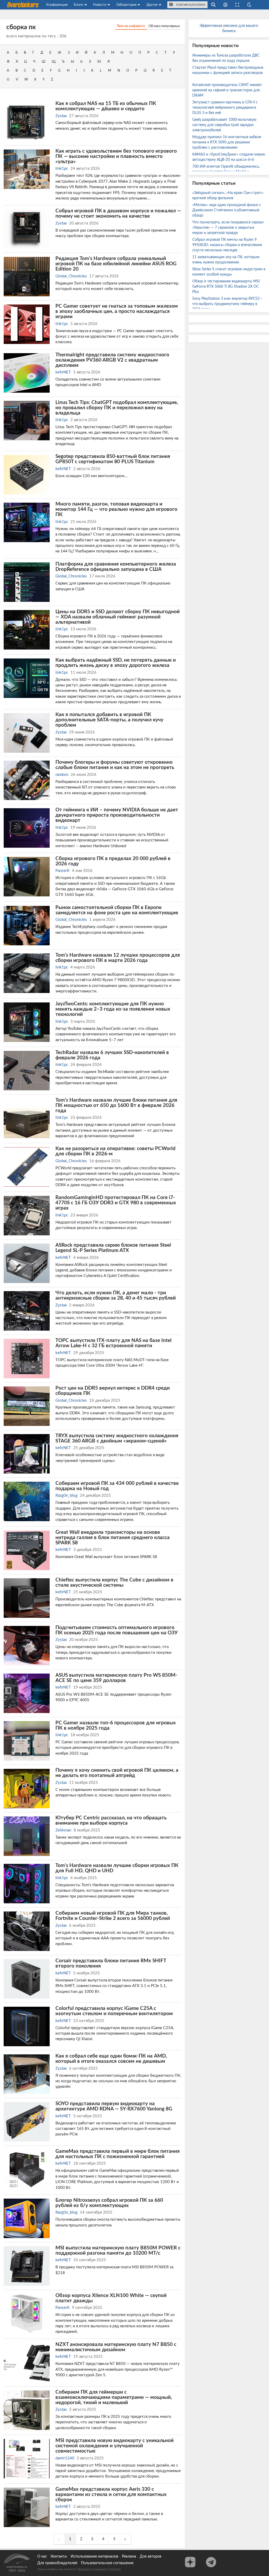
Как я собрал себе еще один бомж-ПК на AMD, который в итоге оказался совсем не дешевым (111, 2059)
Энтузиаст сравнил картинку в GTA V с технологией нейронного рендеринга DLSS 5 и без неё (225, 108)
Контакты (59, 2557)
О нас (42, 2557)
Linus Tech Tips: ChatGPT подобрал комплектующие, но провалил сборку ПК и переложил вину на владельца (117, 408)
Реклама (129, 2557)
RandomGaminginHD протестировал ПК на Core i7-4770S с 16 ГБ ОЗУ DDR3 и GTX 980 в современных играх (116, 1203)
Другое (152, 5)
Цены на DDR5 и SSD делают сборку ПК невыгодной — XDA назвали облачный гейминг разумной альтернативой (118, 617)
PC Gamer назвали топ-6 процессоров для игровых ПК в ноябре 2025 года (116, 1725)
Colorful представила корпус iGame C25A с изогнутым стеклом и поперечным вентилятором (114, 2011)
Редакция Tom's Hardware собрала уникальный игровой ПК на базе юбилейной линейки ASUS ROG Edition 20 (116, 264)
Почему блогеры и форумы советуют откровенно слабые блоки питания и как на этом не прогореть (115, 765)
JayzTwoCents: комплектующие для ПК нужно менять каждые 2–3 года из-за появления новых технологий (113, 1009)
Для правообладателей (57, 2563)
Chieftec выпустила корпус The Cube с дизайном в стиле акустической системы (114, 1582)
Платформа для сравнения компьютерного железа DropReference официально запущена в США (116, 567)
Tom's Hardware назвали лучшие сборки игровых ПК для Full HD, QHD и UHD (117, 1868)
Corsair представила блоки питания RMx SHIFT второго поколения (111, 1963)
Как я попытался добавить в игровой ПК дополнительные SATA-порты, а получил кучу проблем (109, 720)
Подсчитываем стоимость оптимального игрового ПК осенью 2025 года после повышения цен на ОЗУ (117, 1630)
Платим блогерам (190, 5)
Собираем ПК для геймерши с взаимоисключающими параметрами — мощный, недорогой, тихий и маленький (114, 2397)
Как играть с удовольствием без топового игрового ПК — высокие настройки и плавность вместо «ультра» (116, 156)
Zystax (61, 116)
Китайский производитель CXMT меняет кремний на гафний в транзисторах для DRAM (227, 90)
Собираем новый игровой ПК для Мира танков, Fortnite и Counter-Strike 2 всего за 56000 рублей (113, 1916)
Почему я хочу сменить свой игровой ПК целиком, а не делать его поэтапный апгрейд (117, 1773)
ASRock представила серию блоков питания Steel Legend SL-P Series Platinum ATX (113, 1248)
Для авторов (151, 2557)
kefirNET (63, 372)
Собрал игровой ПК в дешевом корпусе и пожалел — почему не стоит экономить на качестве (118, 213)
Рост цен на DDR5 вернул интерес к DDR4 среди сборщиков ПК (113, 1391)
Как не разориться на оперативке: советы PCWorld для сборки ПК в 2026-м (115, 1151)
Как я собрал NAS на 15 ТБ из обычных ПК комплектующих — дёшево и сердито (106, 106)
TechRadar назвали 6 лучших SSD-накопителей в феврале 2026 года (112, 1055)
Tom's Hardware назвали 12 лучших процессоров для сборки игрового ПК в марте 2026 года (118, 958)
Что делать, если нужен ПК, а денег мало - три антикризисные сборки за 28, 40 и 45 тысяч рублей (116, 1295)
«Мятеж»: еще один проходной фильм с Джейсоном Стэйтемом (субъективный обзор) (227, 210)
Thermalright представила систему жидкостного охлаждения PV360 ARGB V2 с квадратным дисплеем (112, 360)
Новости (100, 5)
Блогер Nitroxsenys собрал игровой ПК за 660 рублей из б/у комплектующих (109, 2203)
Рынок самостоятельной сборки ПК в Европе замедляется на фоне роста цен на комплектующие (117, 910)
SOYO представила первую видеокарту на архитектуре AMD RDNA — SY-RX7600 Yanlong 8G (114, 2106)
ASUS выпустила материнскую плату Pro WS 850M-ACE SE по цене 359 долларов (116, 1678)
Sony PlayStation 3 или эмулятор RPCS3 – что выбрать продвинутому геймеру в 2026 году (227, 304)
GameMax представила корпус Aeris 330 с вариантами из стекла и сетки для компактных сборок (111, 2494)
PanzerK (63, 871)
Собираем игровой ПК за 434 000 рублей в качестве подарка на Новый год (117, 1486)
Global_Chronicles (71, 276)
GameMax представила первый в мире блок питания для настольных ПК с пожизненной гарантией (118, 2154)
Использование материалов (94, 2557)
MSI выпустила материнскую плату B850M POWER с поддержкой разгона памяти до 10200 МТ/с (118, 2250)
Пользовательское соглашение (107, 2563)
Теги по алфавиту (131, 26)
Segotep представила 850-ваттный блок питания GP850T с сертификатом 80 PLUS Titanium (113, 459)
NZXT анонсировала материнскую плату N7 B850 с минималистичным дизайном (116, 2347)
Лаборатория (126, 5)
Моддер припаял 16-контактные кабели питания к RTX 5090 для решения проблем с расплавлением (227, 142)
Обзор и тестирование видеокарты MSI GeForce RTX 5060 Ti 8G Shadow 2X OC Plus (226, 287)
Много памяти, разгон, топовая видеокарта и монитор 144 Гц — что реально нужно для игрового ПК (116, 509)
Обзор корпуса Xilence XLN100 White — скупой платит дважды (111, 2298)
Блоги (78, 5)
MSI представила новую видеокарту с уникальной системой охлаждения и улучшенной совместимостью (115, 2446)
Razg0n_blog (66, 1496)
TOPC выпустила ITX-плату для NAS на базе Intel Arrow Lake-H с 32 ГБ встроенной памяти (113, 1343)
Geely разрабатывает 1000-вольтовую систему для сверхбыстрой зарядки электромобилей (224, 125)
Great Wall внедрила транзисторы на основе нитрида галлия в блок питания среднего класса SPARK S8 (113, 1537)
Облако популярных (164, 26)
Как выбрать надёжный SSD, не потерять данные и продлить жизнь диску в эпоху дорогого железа (116, 663)
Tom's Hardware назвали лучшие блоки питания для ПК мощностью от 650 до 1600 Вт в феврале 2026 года (116, 1105)
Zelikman (63, 1830)
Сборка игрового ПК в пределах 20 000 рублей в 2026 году (113, 861)
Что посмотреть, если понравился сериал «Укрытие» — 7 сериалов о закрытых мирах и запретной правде (228, 228)
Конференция (57, 5)
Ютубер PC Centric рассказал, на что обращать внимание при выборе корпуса (111, 1820)
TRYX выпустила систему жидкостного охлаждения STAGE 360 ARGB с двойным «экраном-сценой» (117, 1438)
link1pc (62, 169)
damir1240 (65, 2458)
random (62, 775)
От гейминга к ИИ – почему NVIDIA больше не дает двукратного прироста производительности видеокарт (117, 815)
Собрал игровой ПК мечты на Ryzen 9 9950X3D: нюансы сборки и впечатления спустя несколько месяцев (227, 245)
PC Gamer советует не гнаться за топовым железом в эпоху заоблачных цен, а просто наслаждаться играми (117, 311)
